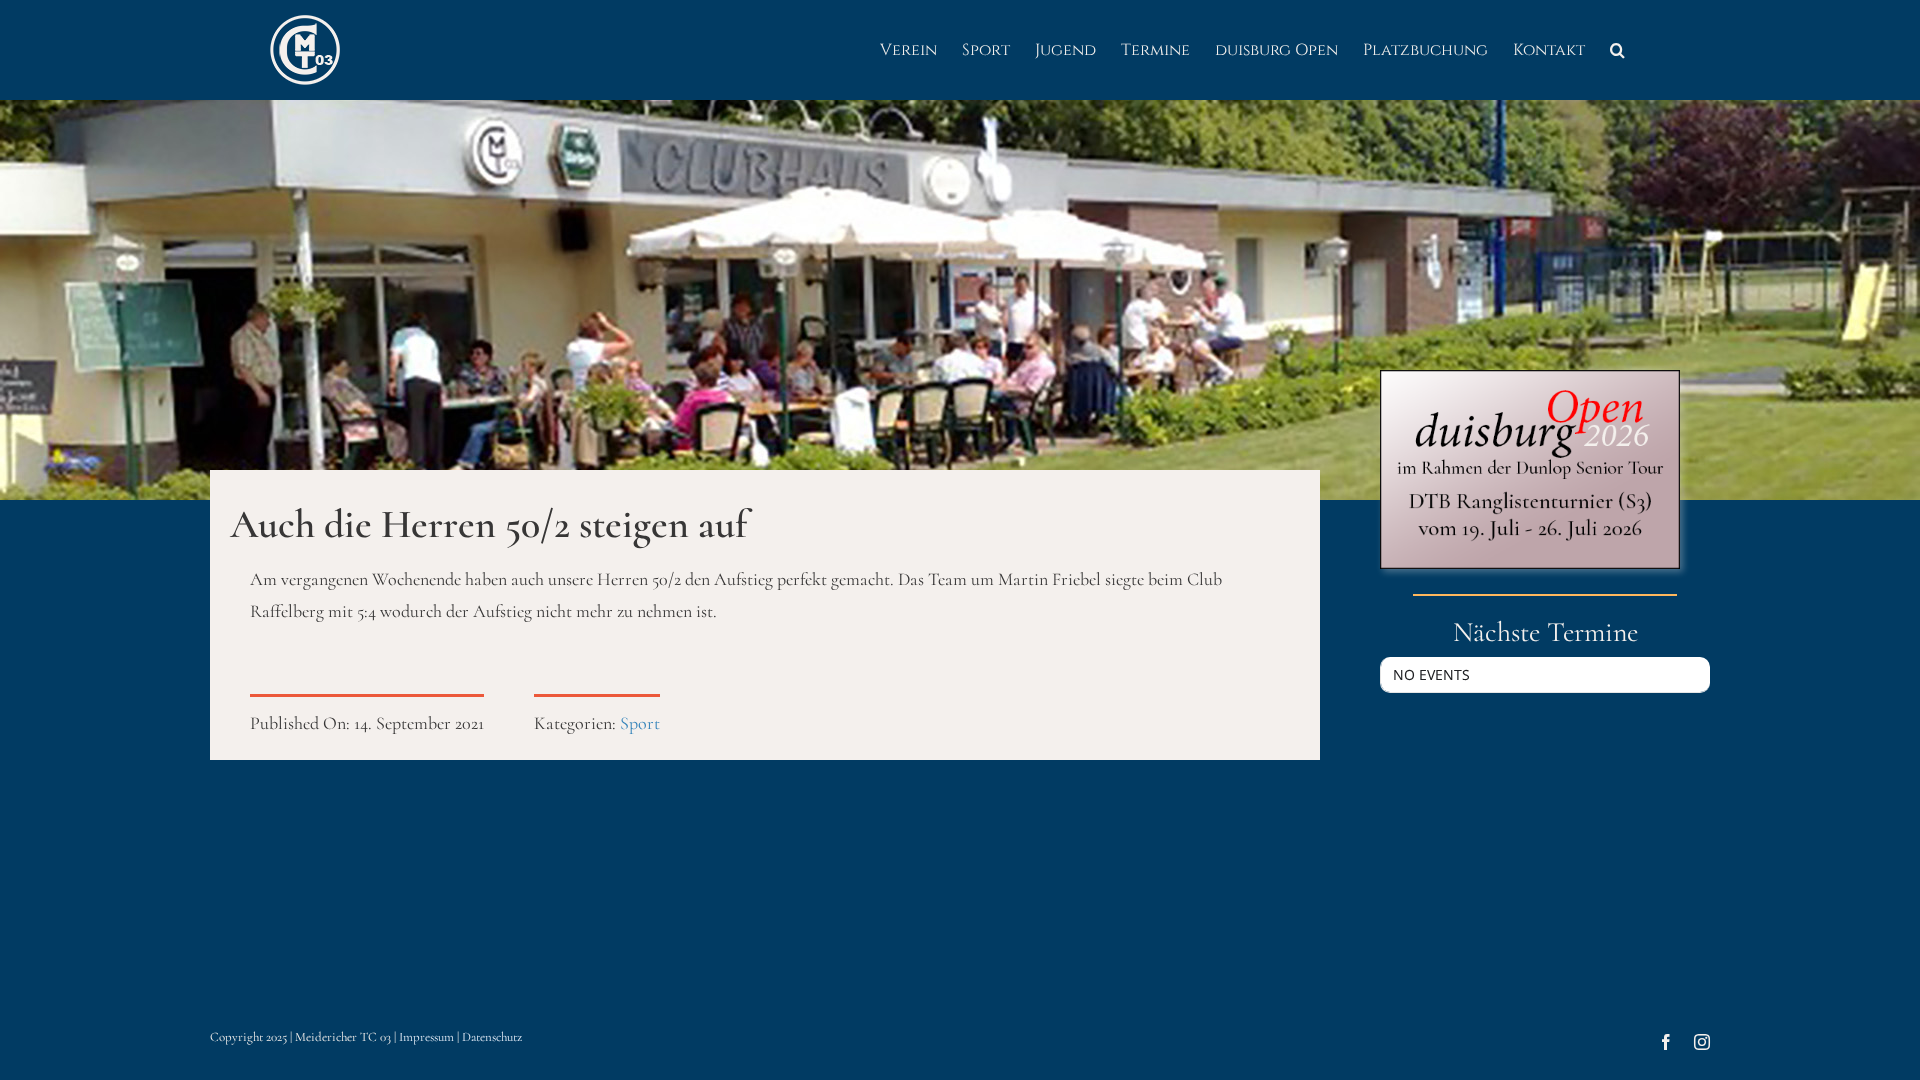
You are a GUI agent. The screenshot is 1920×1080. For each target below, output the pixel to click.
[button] (1617, 50)
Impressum (426, 1037)
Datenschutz (492, 1037)
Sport (640, 723)
